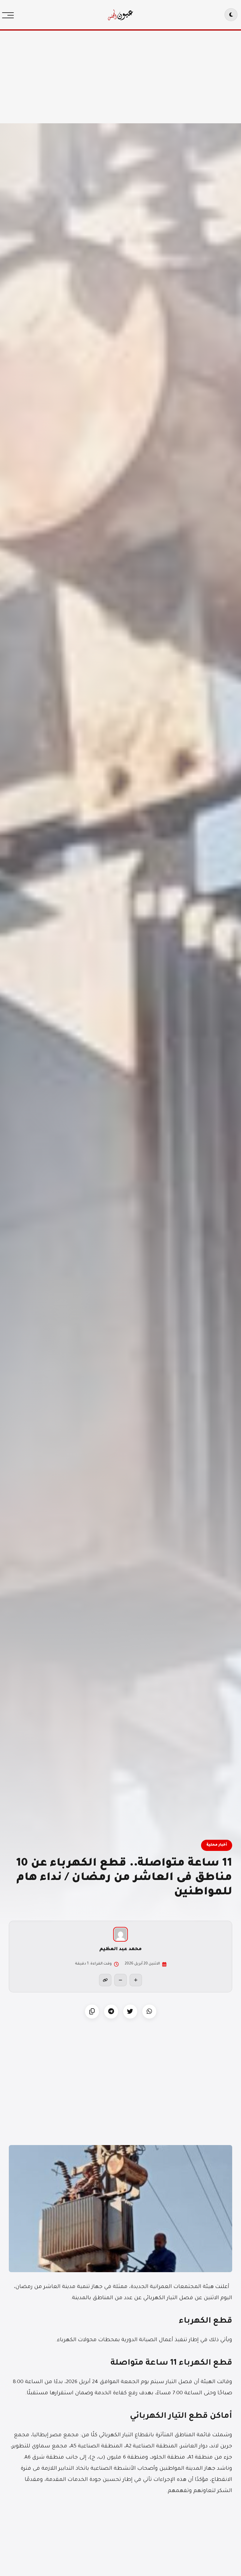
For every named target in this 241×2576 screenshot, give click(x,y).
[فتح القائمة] (9, 15)
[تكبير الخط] (136, 1980)
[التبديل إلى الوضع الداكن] (231, 15)
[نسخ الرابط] (105, 1980)
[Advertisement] (120, 76)
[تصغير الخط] (120, 1980)
